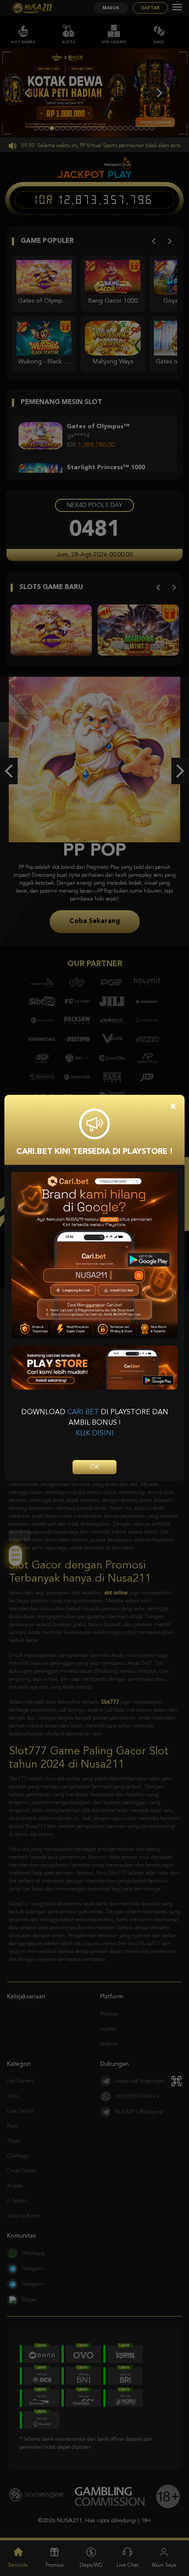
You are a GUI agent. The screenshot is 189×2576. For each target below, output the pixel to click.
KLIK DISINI (95, 1434)
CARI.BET (83, 1412)
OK (94, 1467)
